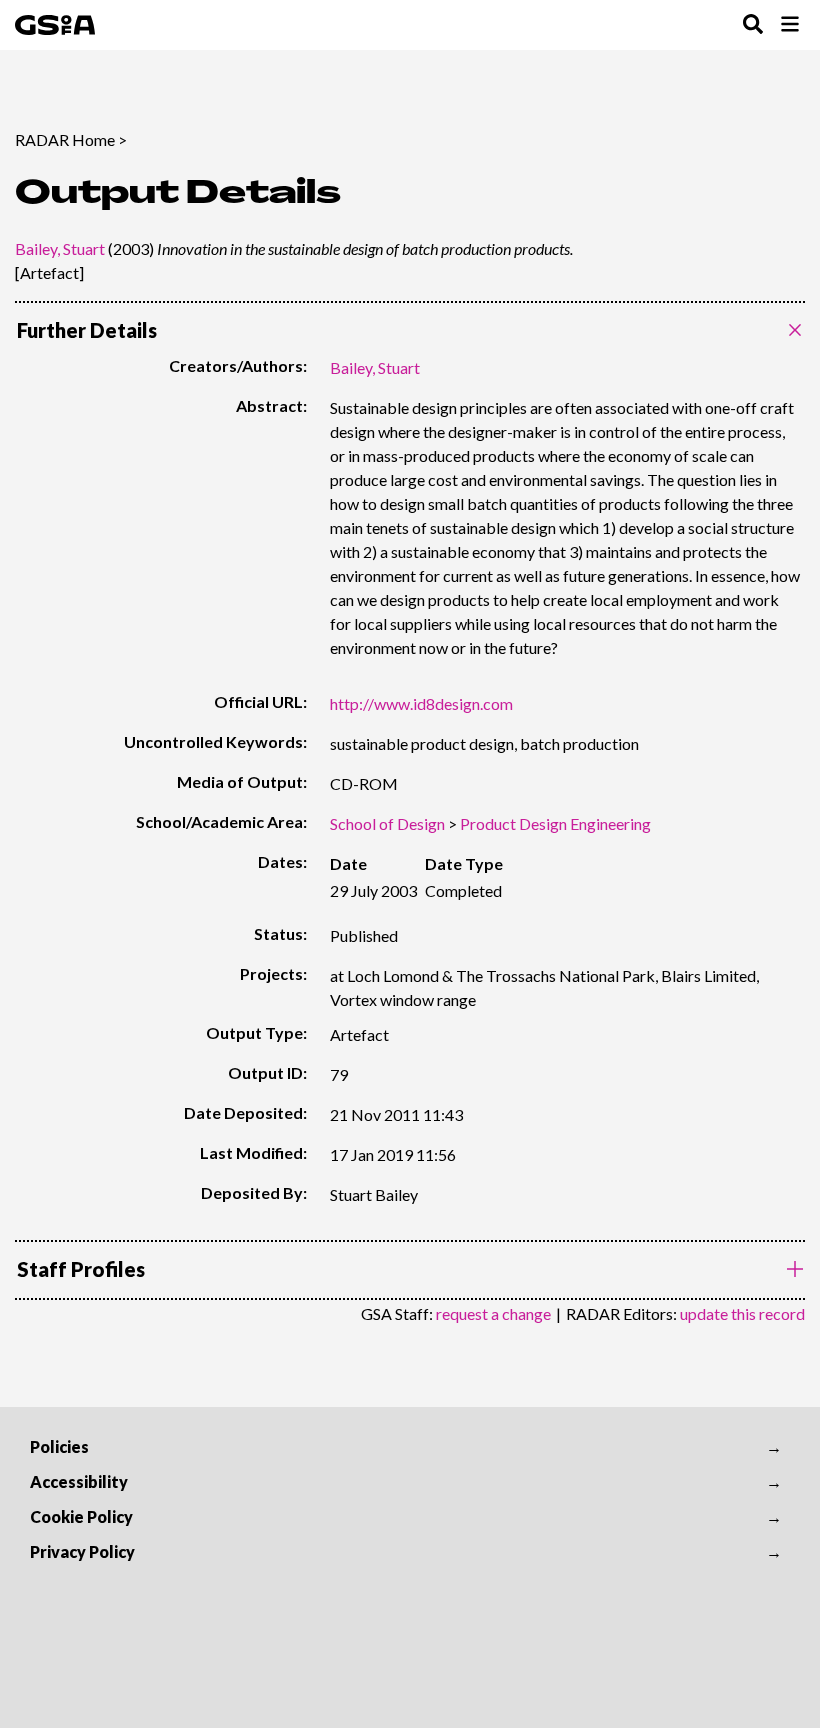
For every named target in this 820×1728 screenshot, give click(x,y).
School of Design (387, 823)
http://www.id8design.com (421, 703)
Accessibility (79, 1481)
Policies (59, 1446)
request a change (493, 1313)
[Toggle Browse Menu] (790, 25)
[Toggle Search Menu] (753, 25)
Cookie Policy (81, 1516)
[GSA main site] (55, 25)
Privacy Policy (82, 1551)
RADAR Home (65, 139)
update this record (742, 1313)
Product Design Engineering (555, 823)
